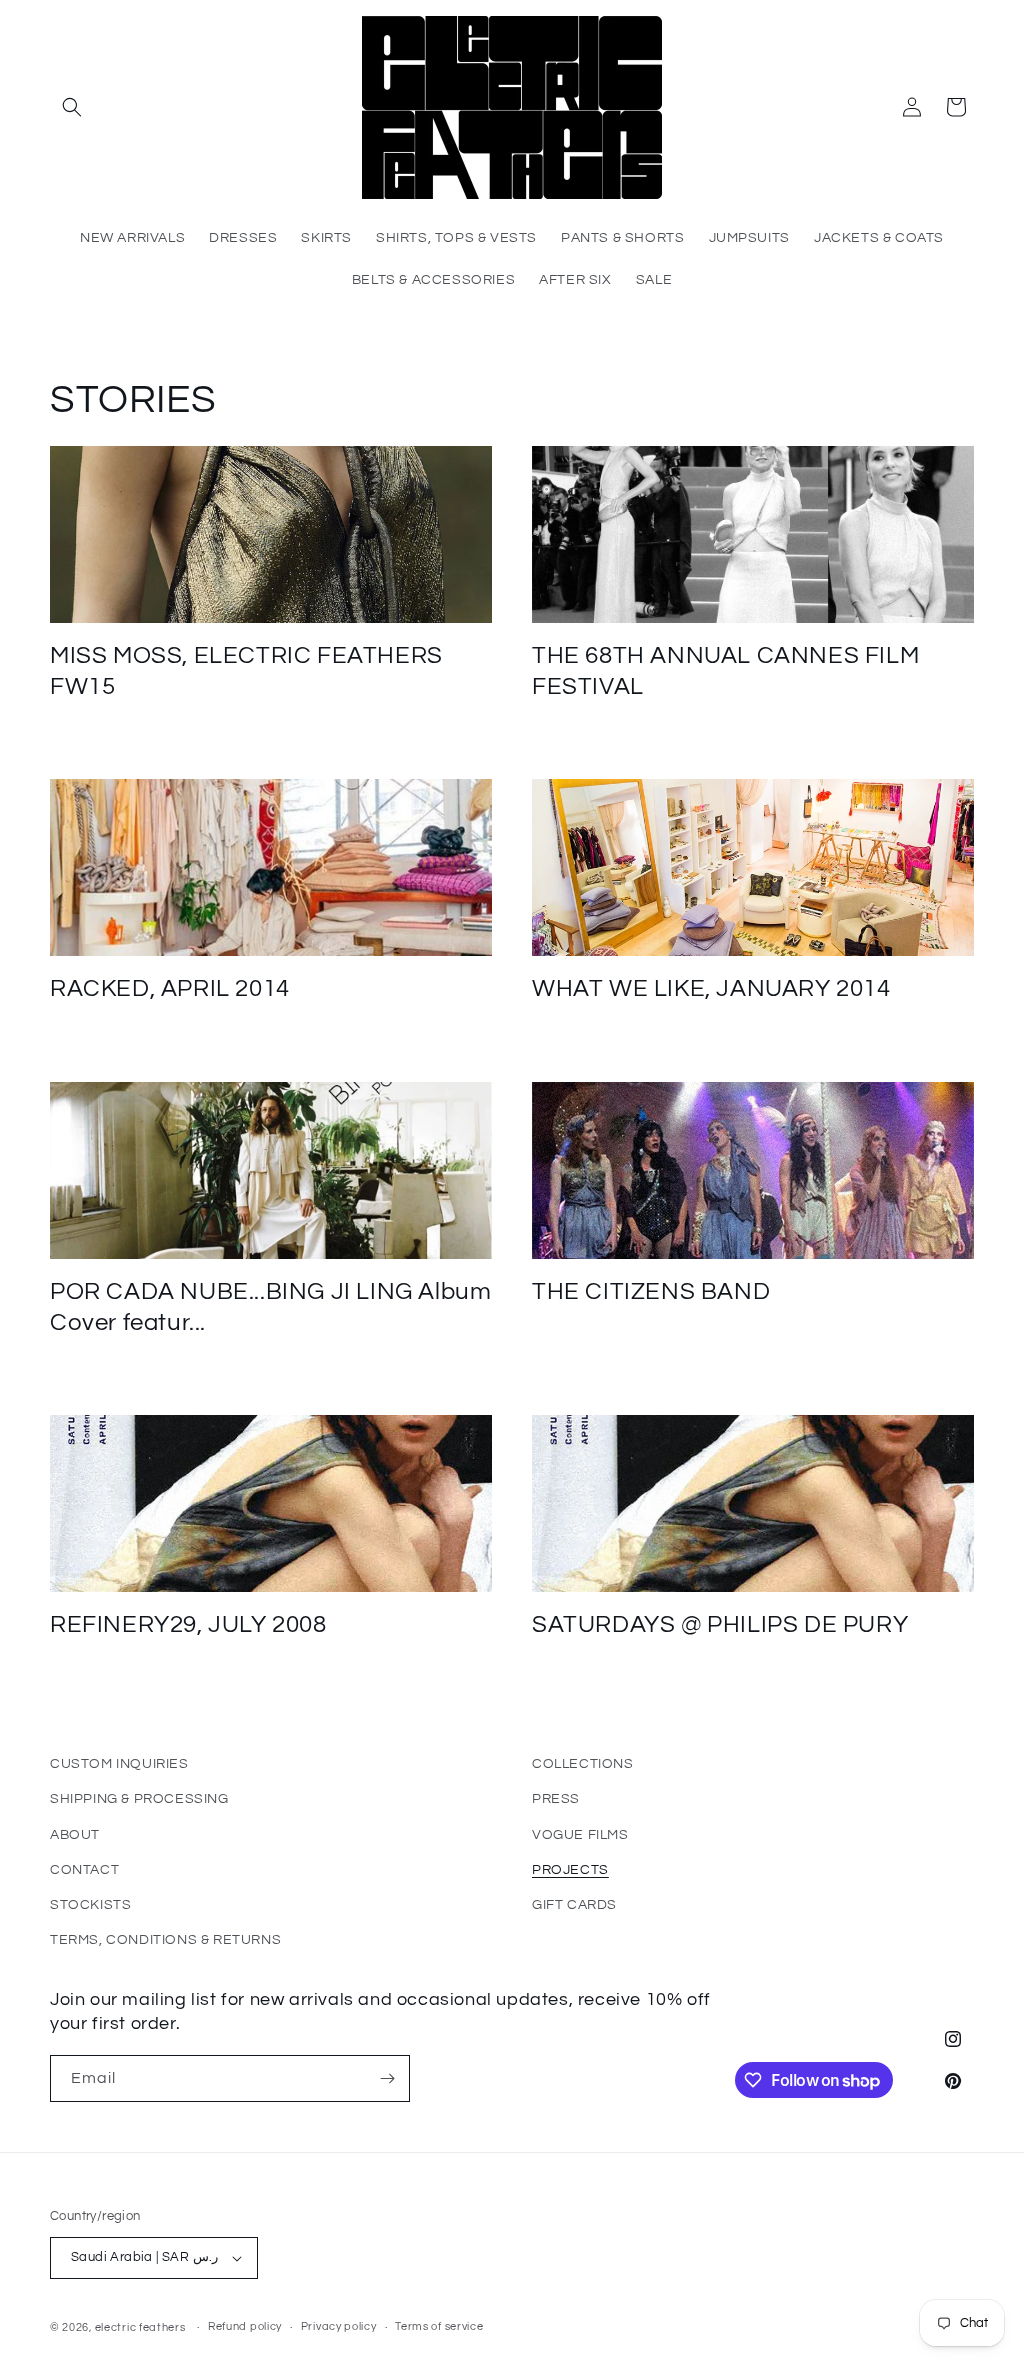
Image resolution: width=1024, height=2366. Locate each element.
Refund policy (245, 2326)
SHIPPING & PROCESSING (139, 1799)
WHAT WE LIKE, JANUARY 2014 (711, 988)
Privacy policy (339, 2326)
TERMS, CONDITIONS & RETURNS (165, 1940)
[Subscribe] (387, 2078)
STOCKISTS (90, 1905)
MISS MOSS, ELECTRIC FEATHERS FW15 (246, 671)
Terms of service (439, 2326)
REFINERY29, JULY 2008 (188, 1624)
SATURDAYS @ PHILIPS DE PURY (720, 1624)
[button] (72, 107)
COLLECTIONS (583, 1764)
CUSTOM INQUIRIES (119, 1764)
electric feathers (140, 2327)
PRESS (556, 1799)
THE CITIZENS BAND (651, 1291)
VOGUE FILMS (580, 1835)
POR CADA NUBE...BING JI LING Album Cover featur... (270, 1307)
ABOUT (75, 1835)
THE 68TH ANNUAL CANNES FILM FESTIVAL (725, 671)
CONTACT (84, 1870)
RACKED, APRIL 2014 (170, 988)
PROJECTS (570, 1870)
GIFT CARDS (574, 1905)
